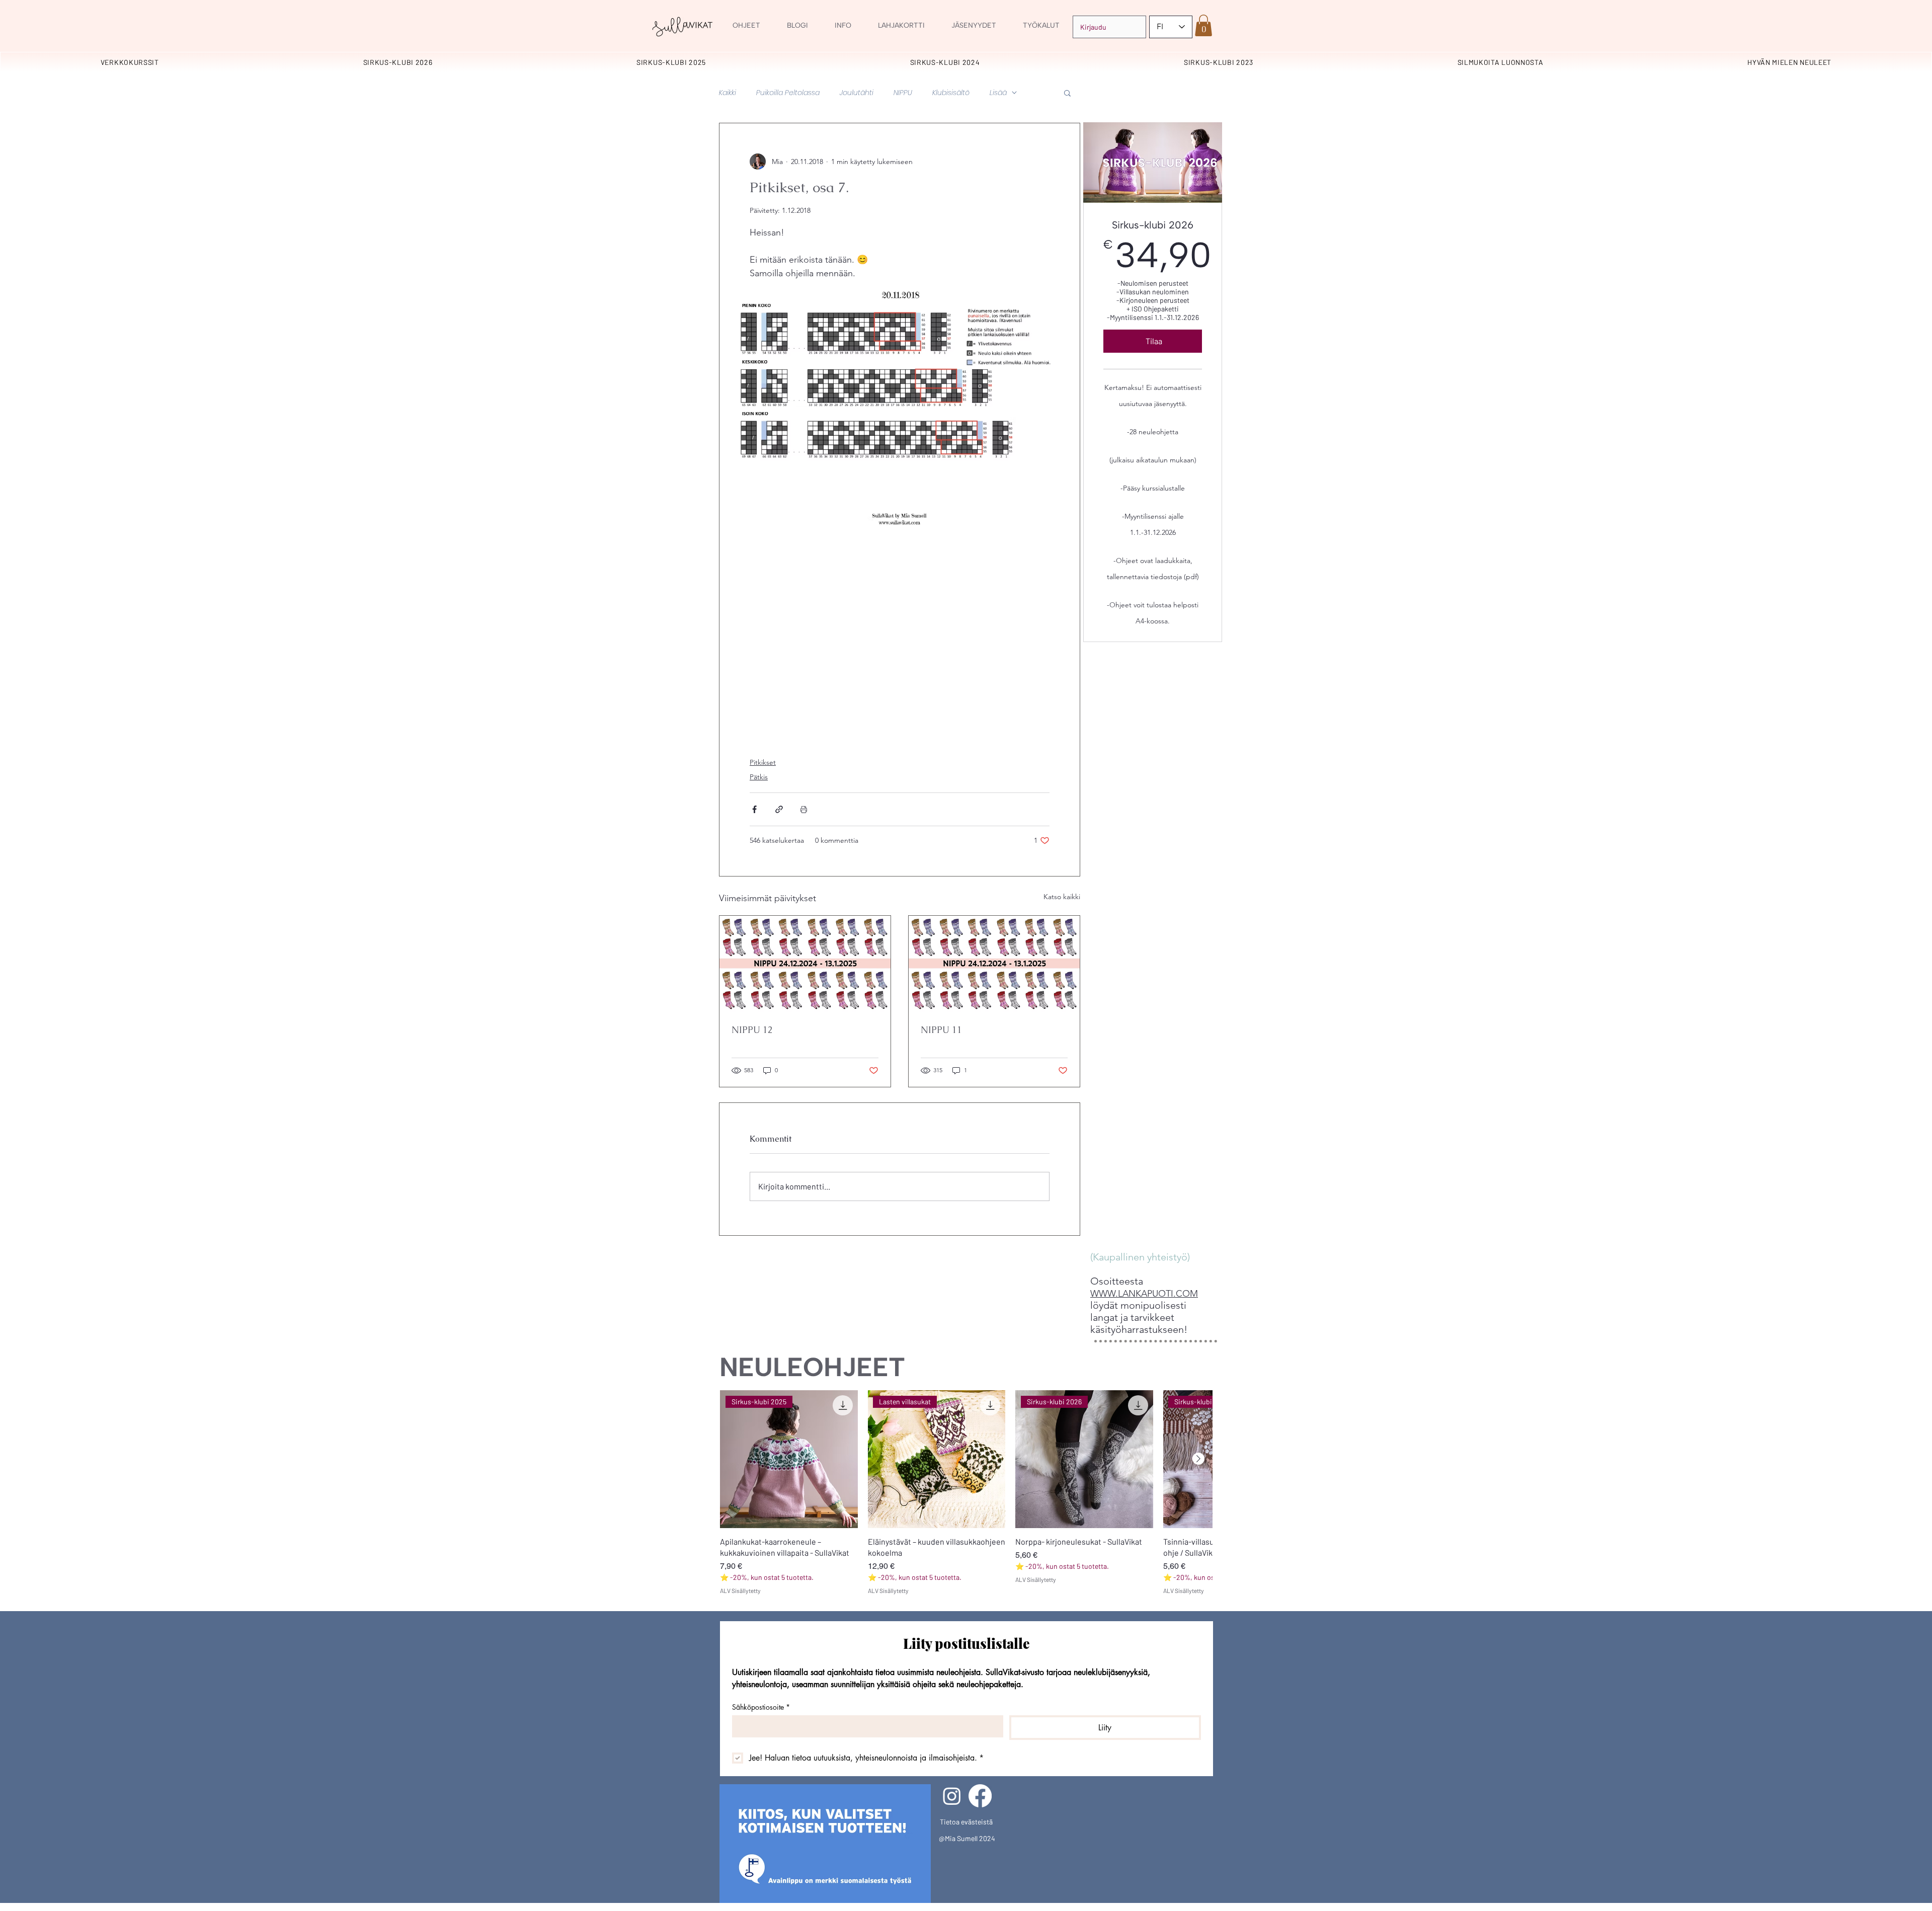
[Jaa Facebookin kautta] (754, 809)
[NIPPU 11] (994, 964)
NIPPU (903, 93)
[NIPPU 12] (805, 964)
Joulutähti (857, 93)
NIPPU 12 (752, 1030)
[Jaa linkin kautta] (779, 809)
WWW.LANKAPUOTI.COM (1144, 1294)
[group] (966, 1493)
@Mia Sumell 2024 (967, 1838)
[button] (1041, 26)
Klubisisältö (951, 93)
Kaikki (728, 93)
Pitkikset (763, 762)
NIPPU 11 (941, 1030)
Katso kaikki (1062, 897)
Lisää (998, 93)
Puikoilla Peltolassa (788, 93)
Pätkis (759, 777)
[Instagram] (952, 1796)
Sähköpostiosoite (761, 1707)
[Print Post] (804, 809)
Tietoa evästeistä (966, 1822)
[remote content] (900, 641)
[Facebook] (980, 1796)
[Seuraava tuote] (1198, 1459)
